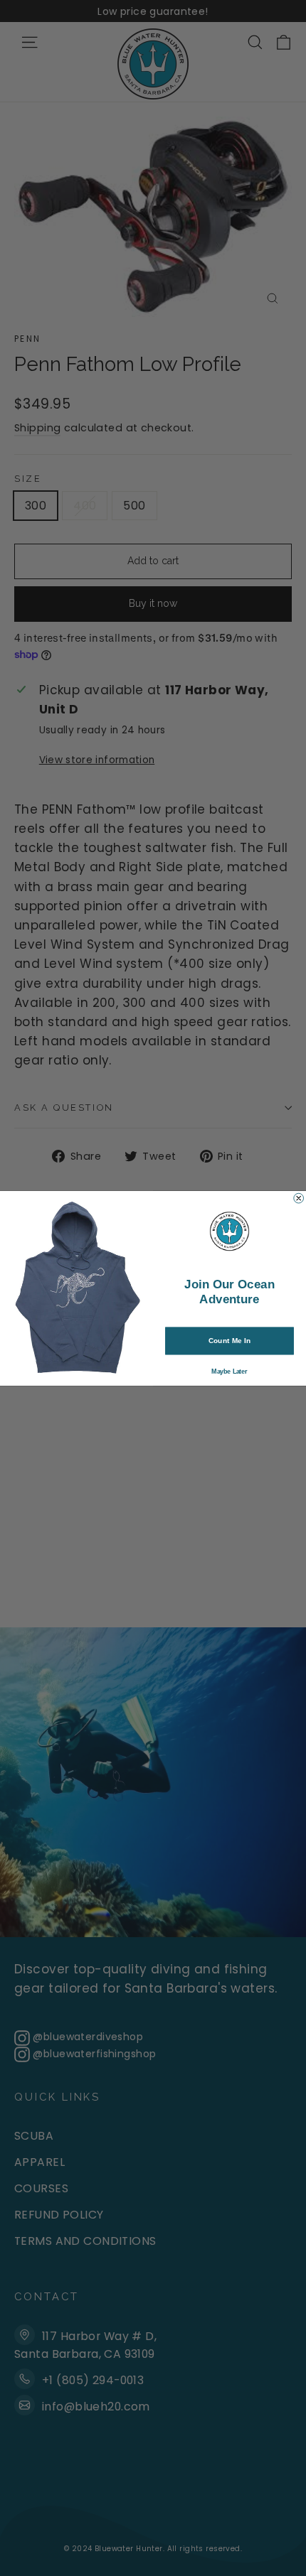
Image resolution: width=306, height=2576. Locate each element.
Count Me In (230, 1340)
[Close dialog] (299, 1198)
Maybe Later (229, 1371)
